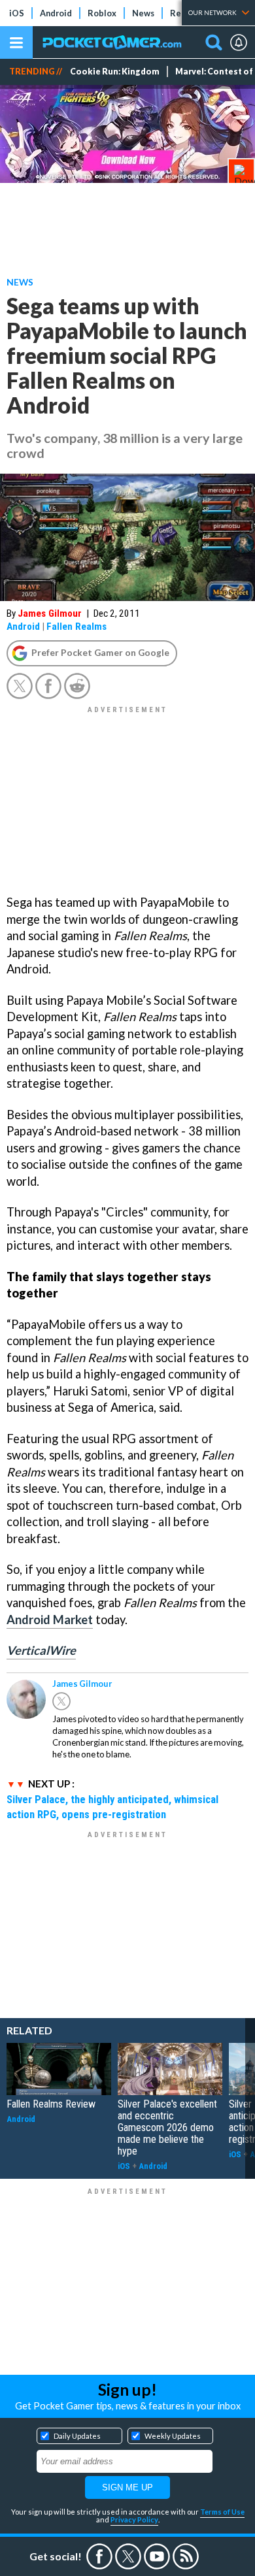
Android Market (50, 1620)
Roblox (102, 13)
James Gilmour (50, 613)
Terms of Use (222, 2512)
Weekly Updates (173, 2436)
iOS (17, 13)
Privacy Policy (134, 2519)
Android (56, 13)
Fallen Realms (76, 627)
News (143, 13)
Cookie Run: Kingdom (115, 72)
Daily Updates (77, 2436)
